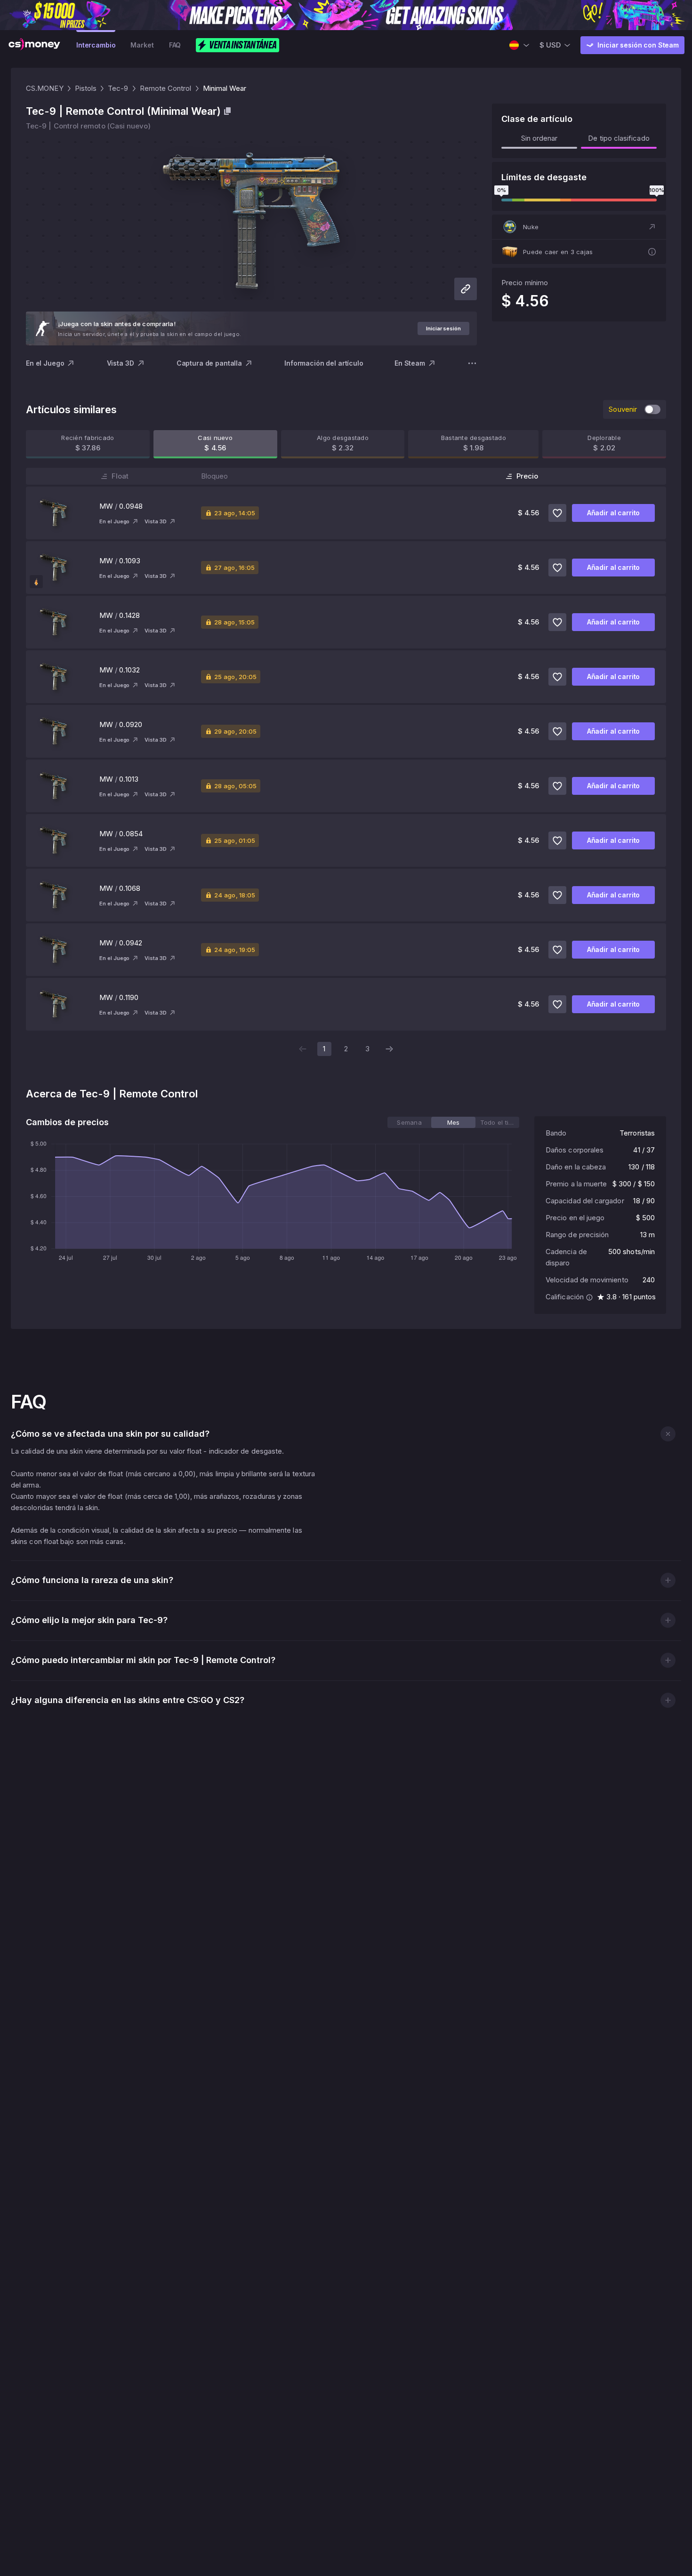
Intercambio (96, 45)
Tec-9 (118, 88)
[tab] (409, 1122)
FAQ (175, 45)
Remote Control (166, 88)
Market (142, 45)
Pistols (86, 88)
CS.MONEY (45, 88)
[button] (579, 227)
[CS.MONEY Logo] (34, 45)
